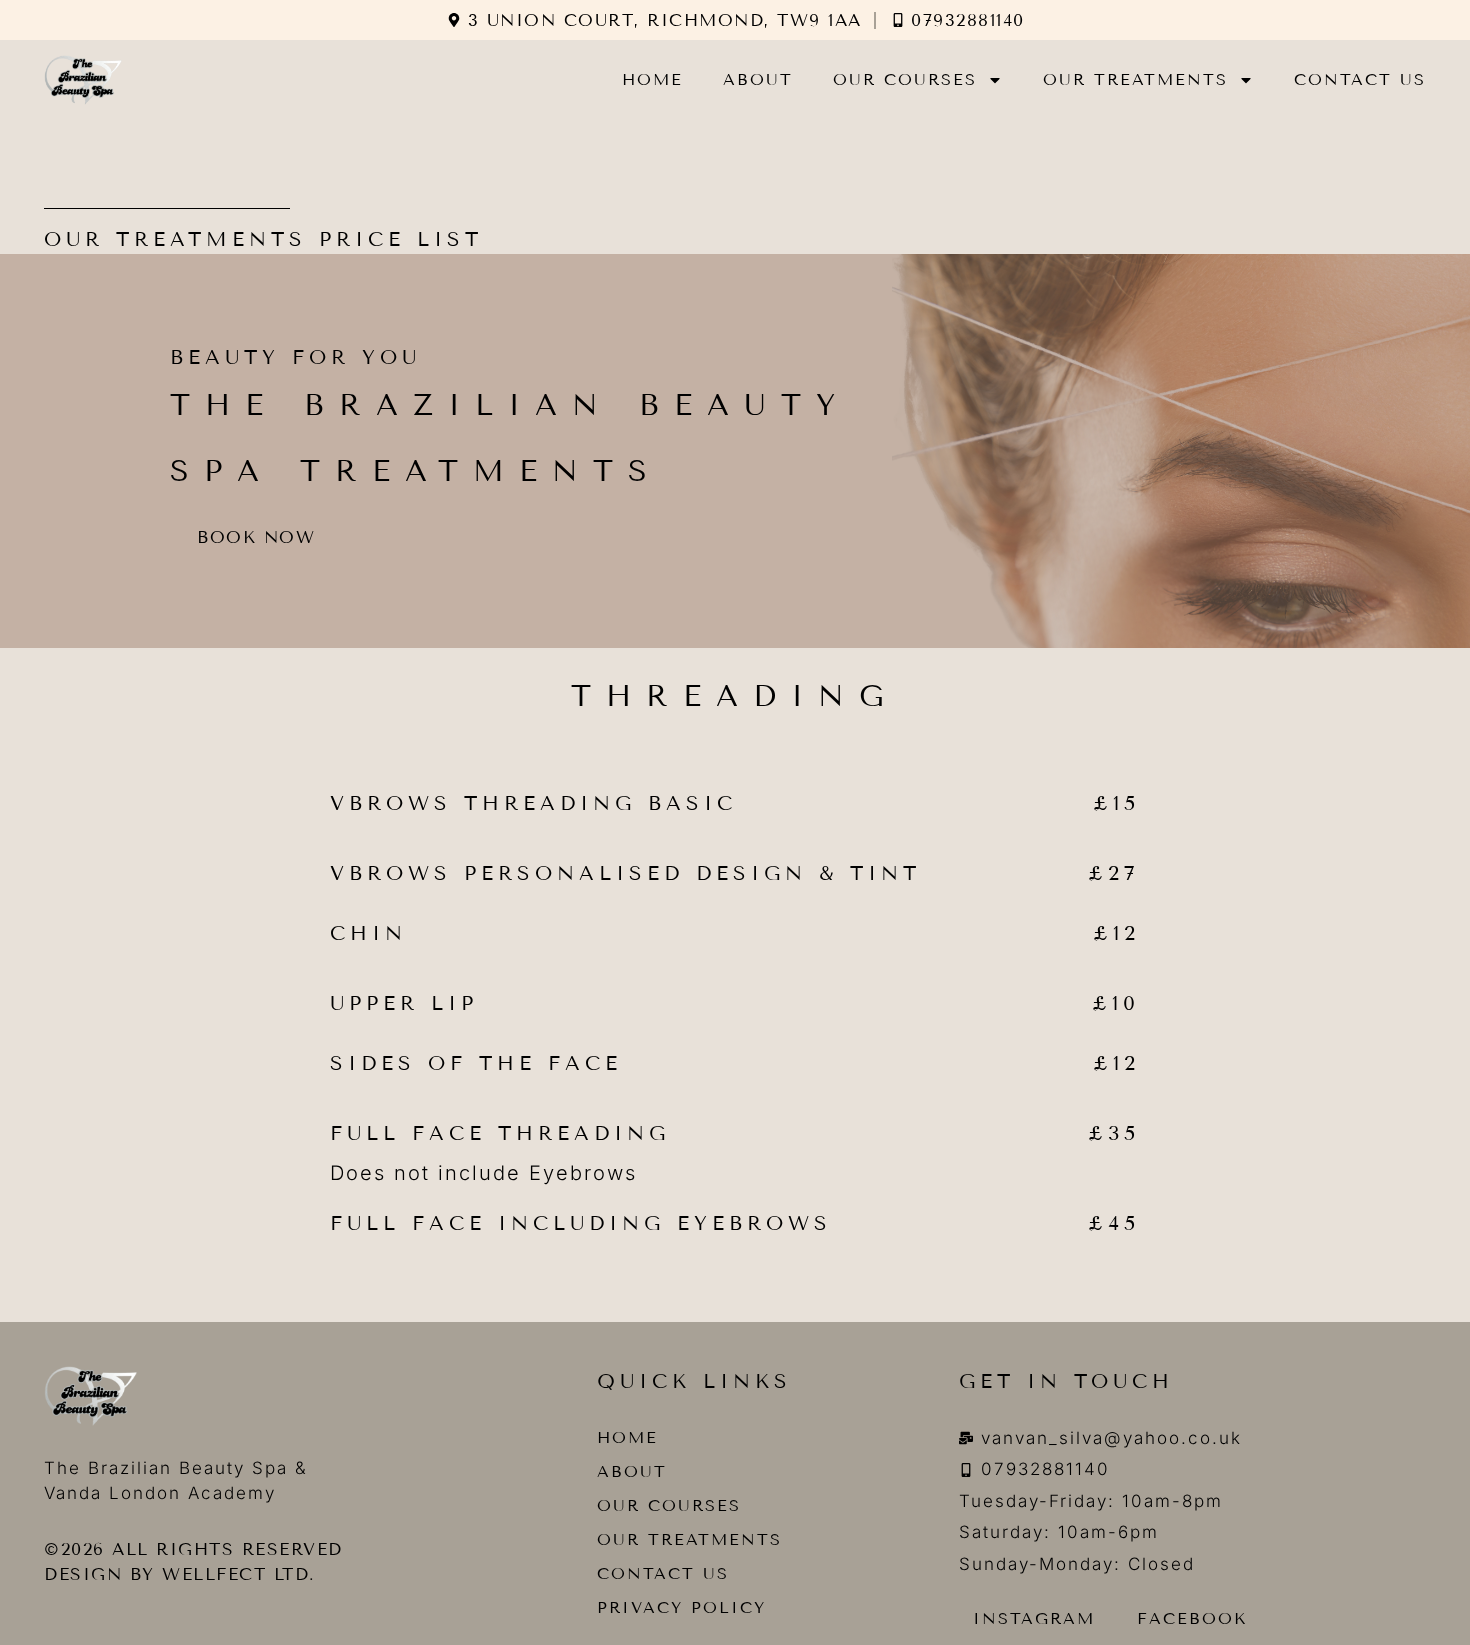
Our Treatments (1135, 79)
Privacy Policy (681, 1607)
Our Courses (905, 79)
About (758, 79)
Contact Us (1360, 79)
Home (652, 79)
